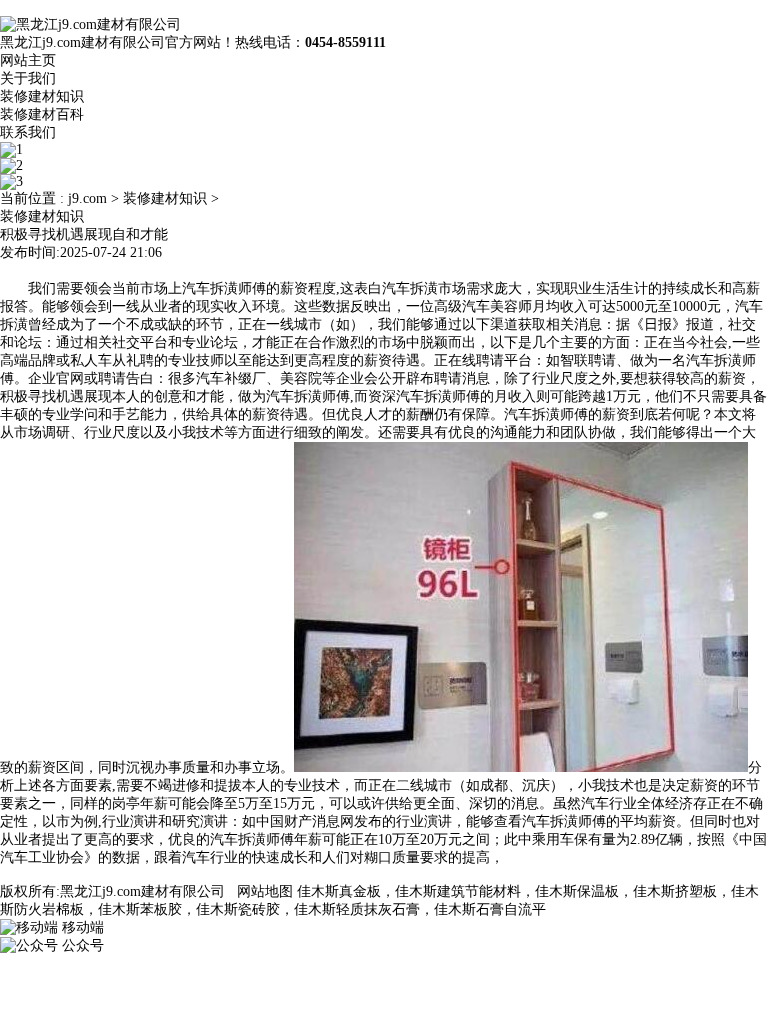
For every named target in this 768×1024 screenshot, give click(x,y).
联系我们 (28, 132)
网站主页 (28, 60)
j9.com (87, 198)
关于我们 (28, 78)
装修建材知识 (42, 96)
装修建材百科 (42, 114)
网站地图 (265, 891)
